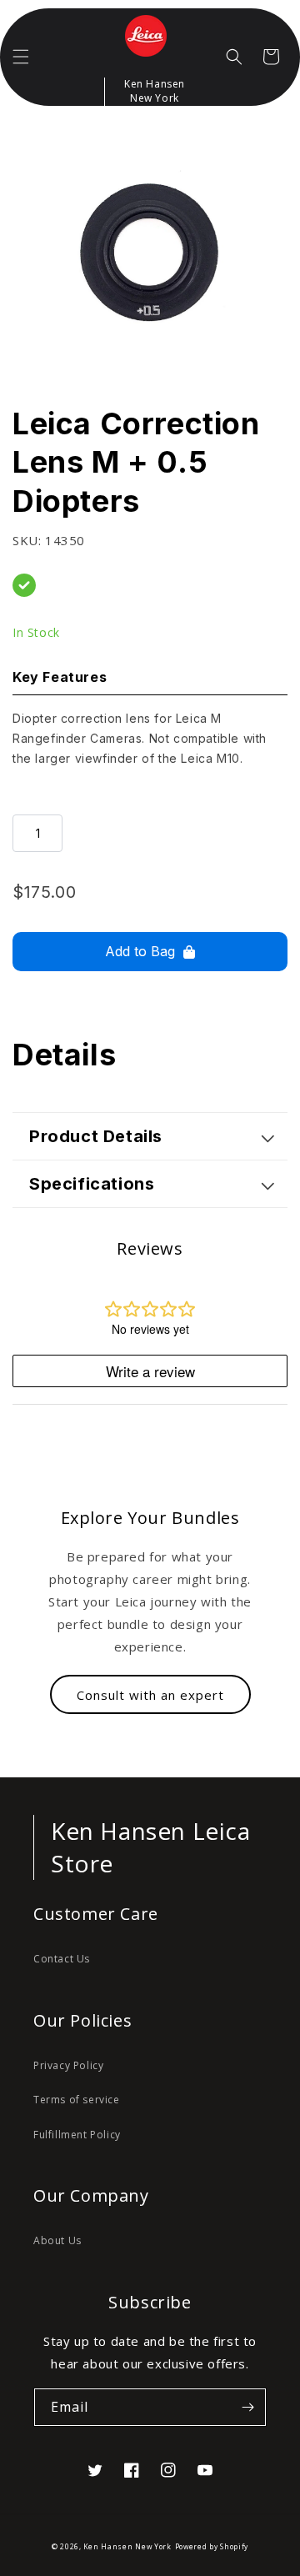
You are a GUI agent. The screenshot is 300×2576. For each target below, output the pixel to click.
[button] (21, 57)
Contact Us (62, 1959)
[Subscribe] (247, 2407)
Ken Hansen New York (127, 2546)
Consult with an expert (150, 1695)
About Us (57, 2240)
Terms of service (77, 2100)
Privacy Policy (68, 2065)
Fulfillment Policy (77, 2135)
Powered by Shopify (212, 2546)
